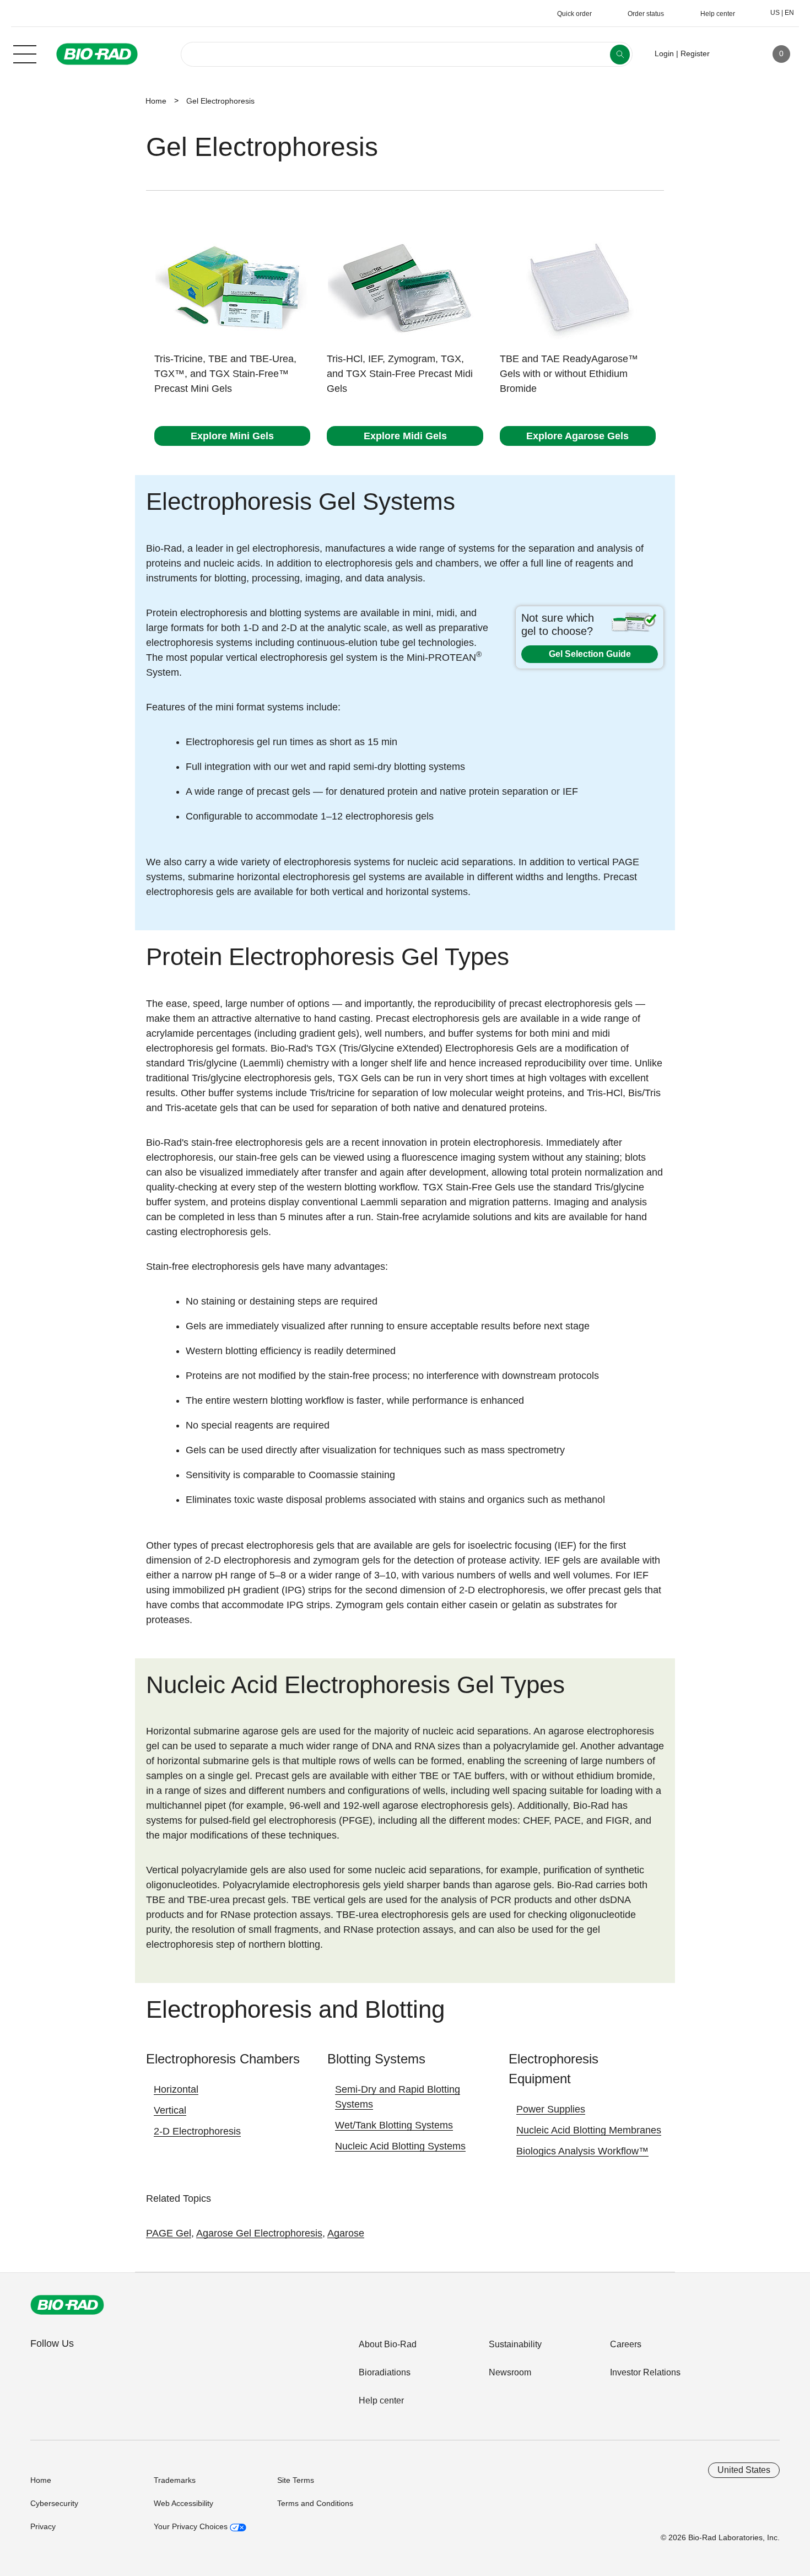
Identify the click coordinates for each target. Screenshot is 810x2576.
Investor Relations (645, 2372)
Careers (626, 2344)
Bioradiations (385, 2372)
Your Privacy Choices (192, 2526)
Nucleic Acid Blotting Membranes (589, 2130)
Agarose (346, 2233)
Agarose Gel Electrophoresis (259, 2233)
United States (744, 2470)
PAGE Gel (169, 2233)
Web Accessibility (183, 2503)
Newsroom (510, 2372)
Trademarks (175, 2480)
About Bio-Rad (388, 2344)
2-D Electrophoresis (197, 2131)
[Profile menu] (734, 54)
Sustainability (515, 2344)
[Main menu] (25, 53)
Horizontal (176, 2089)
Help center (381, 2400)
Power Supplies (551, 2109)
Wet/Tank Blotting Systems (394, 2125)
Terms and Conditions (315, 2503)
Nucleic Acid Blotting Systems (400, 2146)
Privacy (43, 2526)
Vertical (170, 2110)
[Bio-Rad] (67, 2305)
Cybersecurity (54, 2503)
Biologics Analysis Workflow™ (582, 2151)
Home (156, 101)
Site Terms (296, 2480)
